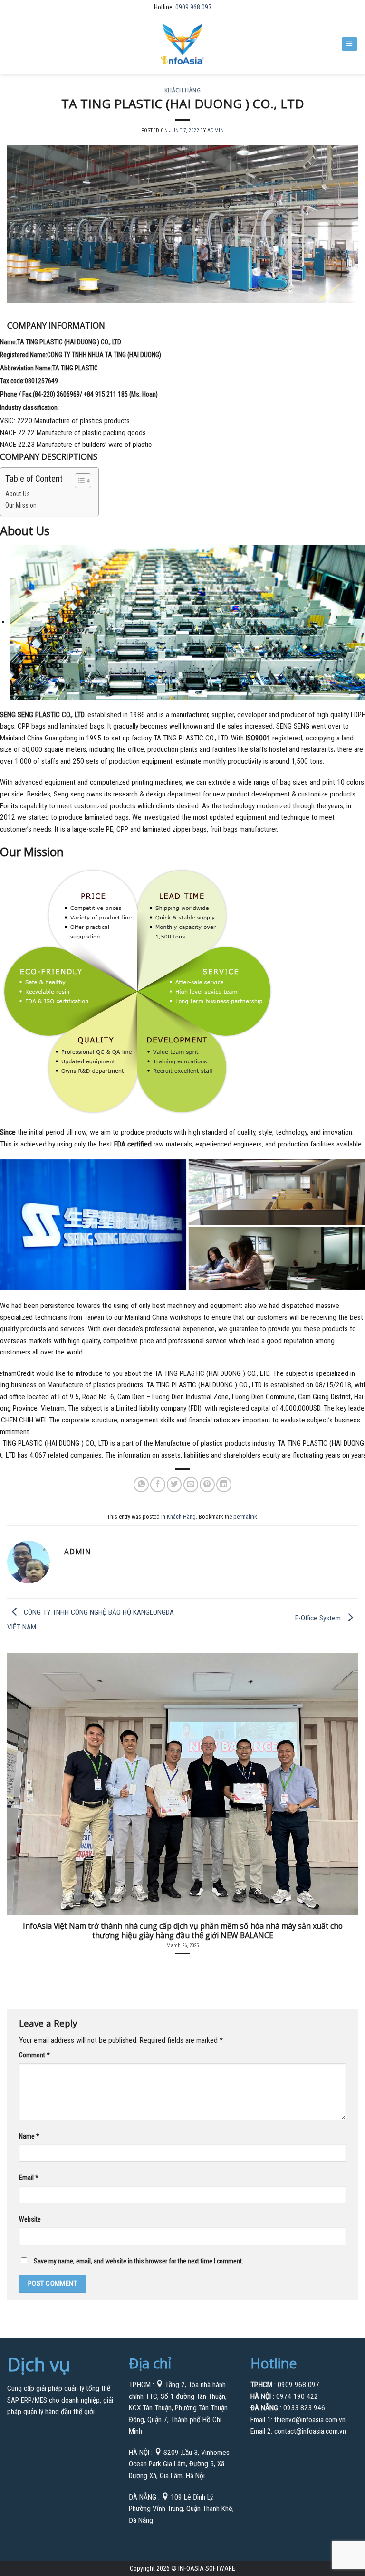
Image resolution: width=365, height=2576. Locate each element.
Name (29, 2136)
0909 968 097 (193, 7)
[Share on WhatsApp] (141, 1485)
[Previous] (19, 1798)
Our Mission (21, 505)
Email (29, 2178)
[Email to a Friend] (191, 1485)
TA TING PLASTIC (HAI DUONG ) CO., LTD (69, 342)
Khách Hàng (182, 90)
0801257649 (41, 381)
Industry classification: (29, 407)
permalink (245, 1517)
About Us (18, 494)
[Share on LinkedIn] (224, 1485)
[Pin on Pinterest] (207, 1485)
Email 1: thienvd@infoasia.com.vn (298, 2420)
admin (216, 130)
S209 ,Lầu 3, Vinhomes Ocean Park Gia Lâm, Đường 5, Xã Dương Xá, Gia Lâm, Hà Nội (179, 2464)
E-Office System (319, 1618)
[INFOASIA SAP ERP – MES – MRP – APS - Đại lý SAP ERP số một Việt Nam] (182, 44)
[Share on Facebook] (158, 1485)
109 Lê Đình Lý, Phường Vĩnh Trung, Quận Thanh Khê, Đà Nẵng (181, 2509)
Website (30, 2219)
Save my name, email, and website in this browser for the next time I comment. (139, 2261)
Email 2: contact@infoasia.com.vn (298, 2431)
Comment (34, 2055)
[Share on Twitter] (174, 1485)
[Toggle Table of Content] (78, 481)
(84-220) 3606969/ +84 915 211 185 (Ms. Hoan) (95, 394)
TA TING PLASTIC (75, 368)
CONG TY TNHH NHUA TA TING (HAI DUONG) (104, 355)
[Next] (346, 1798)
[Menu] (349, 44)
